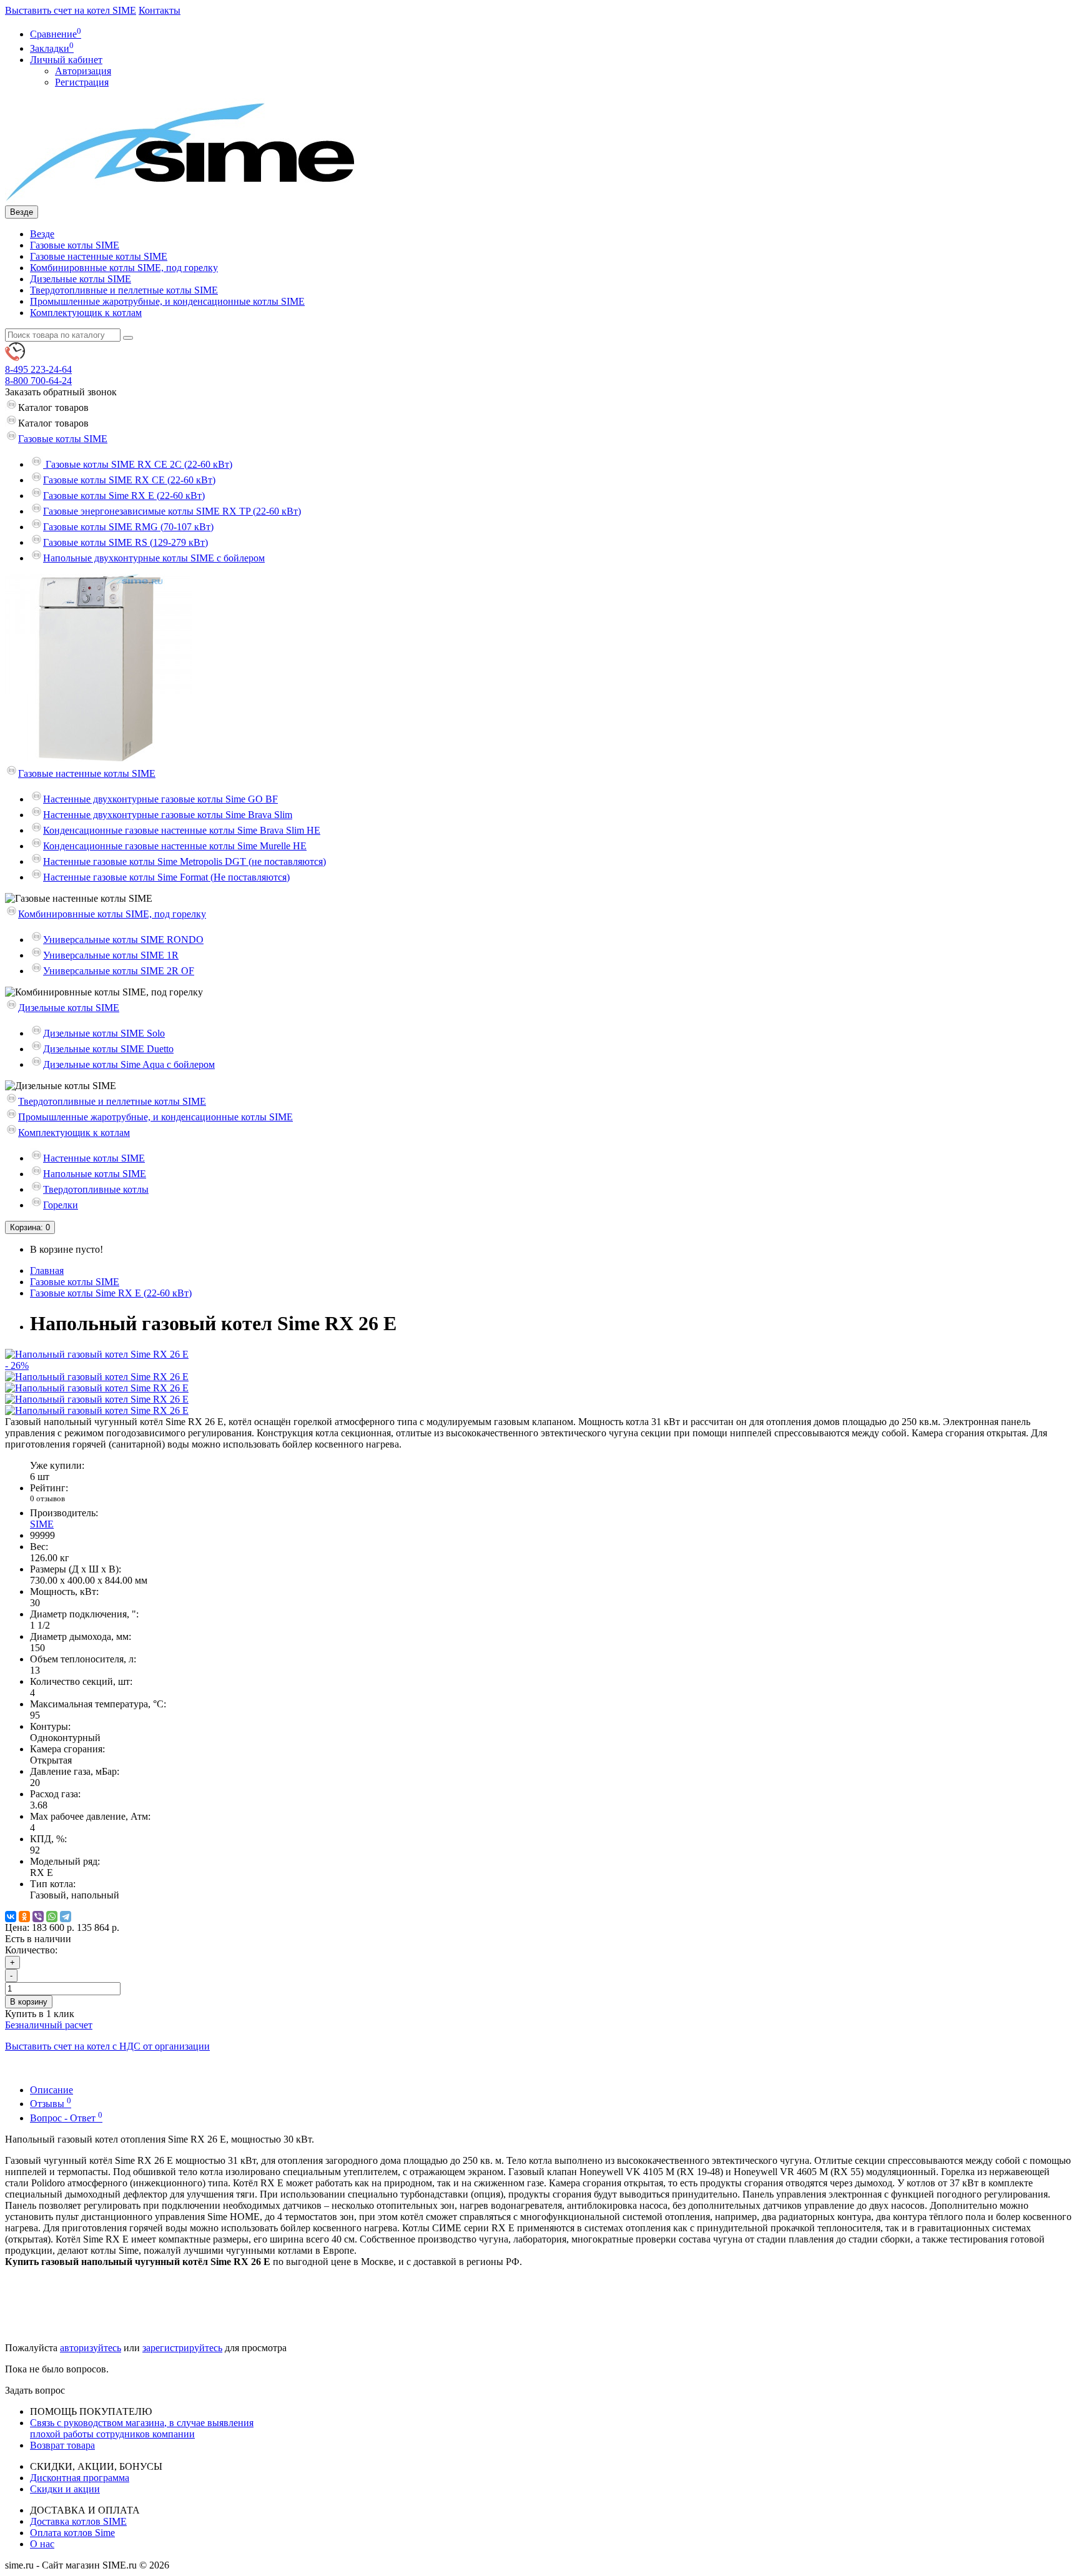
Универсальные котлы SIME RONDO (123, 940)
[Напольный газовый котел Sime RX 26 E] (97, 1377)
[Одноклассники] (24, 1917)
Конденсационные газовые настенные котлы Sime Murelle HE (175, 846)
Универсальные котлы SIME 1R (111, 955)
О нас (42, 2544)
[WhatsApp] (52, 1917)
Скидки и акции (65, 2489)
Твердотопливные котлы (96, 1189)
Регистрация (82, 82)
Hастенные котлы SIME (94, 1158)
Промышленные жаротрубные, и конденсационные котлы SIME (167, 301)
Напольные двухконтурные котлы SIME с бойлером (154, 558)
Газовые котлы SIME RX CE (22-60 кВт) (129, 480)
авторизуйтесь (91, 2348)
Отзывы (51, 2104)
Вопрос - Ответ (66, 2118)
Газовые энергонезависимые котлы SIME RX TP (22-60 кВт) (172, 511)
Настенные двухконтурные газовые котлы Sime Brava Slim (168, 815)
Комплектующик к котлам (86, 313)
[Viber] (38, 1917)
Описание (52, 2090)
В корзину (29, 2002)
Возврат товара (62, 2445)
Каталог (53, 423)
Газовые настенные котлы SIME (99, 256)
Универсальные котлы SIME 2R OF (119, 971)
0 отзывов (47, 1498)
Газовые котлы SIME (75, 245)
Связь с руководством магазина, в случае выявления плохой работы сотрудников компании (142, 2428)
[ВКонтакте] (11, 1917)
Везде (42, 234)
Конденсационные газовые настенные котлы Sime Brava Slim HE (182, 830)
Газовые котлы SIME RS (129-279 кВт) (126, 542)
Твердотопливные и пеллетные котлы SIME (124, 290)
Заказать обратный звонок (61, 392)
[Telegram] (66, 1917)
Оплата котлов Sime (72, 2533)
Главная (47, 1271)
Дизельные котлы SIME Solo (104, 1033)
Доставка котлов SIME (78, 2521)
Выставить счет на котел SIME (71, 10)
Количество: (31, 1950)
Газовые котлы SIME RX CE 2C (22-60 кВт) (138, 464)
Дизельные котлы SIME (81, 279)
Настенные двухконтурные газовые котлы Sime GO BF (160, 799)
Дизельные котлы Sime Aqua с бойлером (129, 1064)
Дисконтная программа (80, 2478)
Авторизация (83, 71)
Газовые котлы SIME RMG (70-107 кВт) (128, 527)
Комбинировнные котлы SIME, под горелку (124, 268)
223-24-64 (38, 369)
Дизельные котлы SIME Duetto (108, 1049)
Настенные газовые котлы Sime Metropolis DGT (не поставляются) (185, 861)
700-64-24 (38, 381)
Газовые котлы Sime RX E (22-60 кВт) (124, 496)
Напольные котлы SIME (95, 1174)
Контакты (160, 10)
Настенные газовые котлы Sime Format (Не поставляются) (166, 877)
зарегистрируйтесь (182, 2348)
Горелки (61, 1205)
